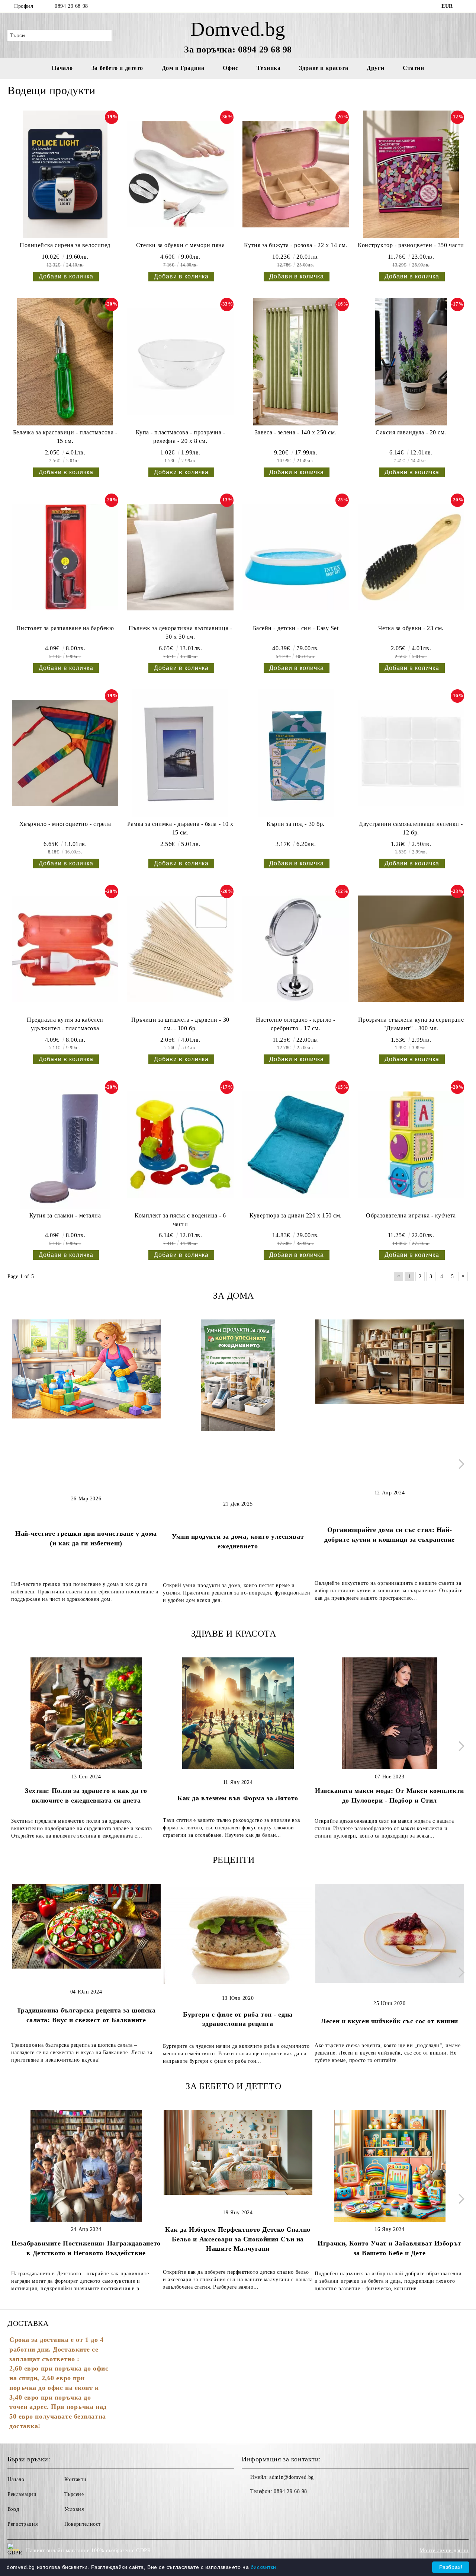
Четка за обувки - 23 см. (411, 628)
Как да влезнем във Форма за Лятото (238, 1798)
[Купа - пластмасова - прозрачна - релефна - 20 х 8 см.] (180, 362)
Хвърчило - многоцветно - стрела (65, 824)
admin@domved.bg (291, 2477)
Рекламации (22, 2494)
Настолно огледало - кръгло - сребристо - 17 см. (296, 1024)
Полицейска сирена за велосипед (65, 245)
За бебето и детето (117, 68)
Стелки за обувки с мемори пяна (181, 245)
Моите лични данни (444, 2551)
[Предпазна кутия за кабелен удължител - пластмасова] (65, 949)
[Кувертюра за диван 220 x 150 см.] (296, 1144)
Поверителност (83, 2524)
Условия (74, 2509)
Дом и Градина (183, 68)
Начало (62, 68)
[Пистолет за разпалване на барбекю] (65, 557)
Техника (268, 68)
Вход (13, 2509)
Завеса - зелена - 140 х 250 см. (296, 432)
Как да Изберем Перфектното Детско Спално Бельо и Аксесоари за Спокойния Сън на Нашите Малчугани (238, 2239)
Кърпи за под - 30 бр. (296, 824)
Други (375, 68)
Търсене (74, 2494)
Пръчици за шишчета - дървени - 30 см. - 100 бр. (180, 1024)
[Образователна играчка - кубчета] (411, 1144)
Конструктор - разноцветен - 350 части (411, 245)
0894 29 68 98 (71, 6)
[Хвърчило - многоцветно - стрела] (65, 753)
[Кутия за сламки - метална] (65, 1144)
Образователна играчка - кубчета (411, 1215)
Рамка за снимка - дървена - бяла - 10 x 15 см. (180, 828)
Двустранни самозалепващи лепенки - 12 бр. (411, 828)
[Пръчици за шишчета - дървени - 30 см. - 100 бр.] (180, 949)
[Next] (459, 1464)
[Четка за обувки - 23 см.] (411, 557)
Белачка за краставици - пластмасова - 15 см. (65, 437)
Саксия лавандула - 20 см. (411, 432)
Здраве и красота (324, 68)
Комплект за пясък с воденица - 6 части (180, 1220)
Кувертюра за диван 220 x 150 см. (296, 1215)
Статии (413, 68)
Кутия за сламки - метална (65, 1215)
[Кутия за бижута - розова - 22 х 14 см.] (296, 174)
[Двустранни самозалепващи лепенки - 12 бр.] (411, 753)
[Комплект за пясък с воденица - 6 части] (180, 1144)
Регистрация (22, 2524)
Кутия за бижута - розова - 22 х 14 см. (295, 245)
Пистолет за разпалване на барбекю (65, 628)
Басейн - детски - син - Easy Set (296, 628)
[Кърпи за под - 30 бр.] (296, 753)
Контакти (75, 2479)
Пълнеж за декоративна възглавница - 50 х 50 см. (181, 632)
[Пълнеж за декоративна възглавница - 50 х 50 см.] (180, 557)
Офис (230, 68)
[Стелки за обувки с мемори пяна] (180, 174)
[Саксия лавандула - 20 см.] (411, 362)
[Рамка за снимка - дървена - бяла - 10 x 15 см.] (180, 753)
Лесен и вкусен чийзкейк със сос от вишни (389, 2021)
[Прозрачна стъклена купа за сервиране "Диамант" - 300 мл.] (411, 949)
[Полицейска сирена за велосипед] (65, 174)
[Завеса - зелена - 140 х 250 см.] (296, 362)
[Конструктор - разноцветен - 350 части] (411, 174)
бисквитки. (264, 2567)
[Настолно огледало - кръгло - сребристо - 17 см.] (296, 949)
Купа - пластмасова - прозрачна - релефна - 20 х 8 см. (181, 437)
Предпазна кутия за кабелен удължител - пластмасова (65, 1024)
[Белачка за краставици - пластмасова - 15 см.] (65, 362)
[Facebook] (464, 6)
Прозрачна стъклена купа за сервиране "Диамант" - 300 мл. (411, 1024)
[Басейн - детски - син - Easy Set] (296, 557)
